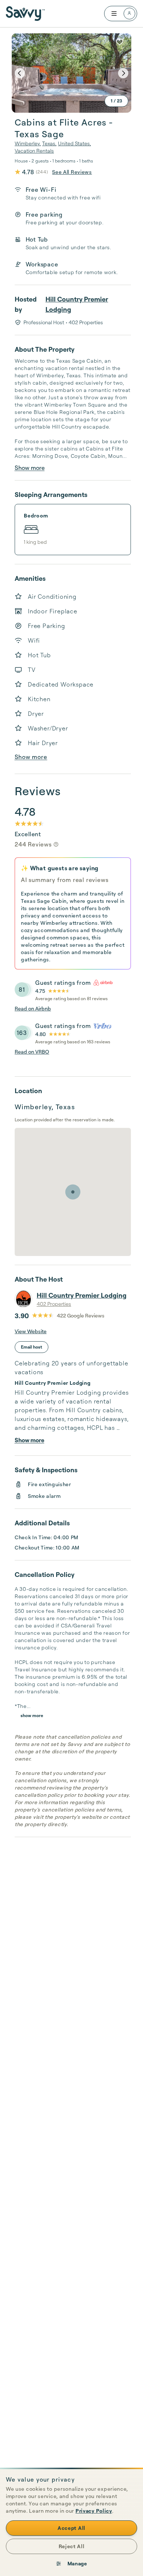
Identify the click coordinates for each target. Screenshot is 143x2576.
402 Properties (54, 1304)
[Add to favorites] (120, 42)
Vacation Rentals (34, 151)
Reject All (72, 2546)
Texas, (49, 143)
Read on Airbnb (33, 1008)
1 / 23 (116, 101)
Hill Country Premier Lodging (77, 304)
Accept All (71, 2528)
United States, (74, 143)
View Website (31, 1331)
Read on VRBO (32, 1052)
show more (32, 1715)
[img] (56, 844)
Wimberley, (28, 143)
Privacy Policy (94, 2511)
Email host (32, 1347)
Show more (30, 468)
